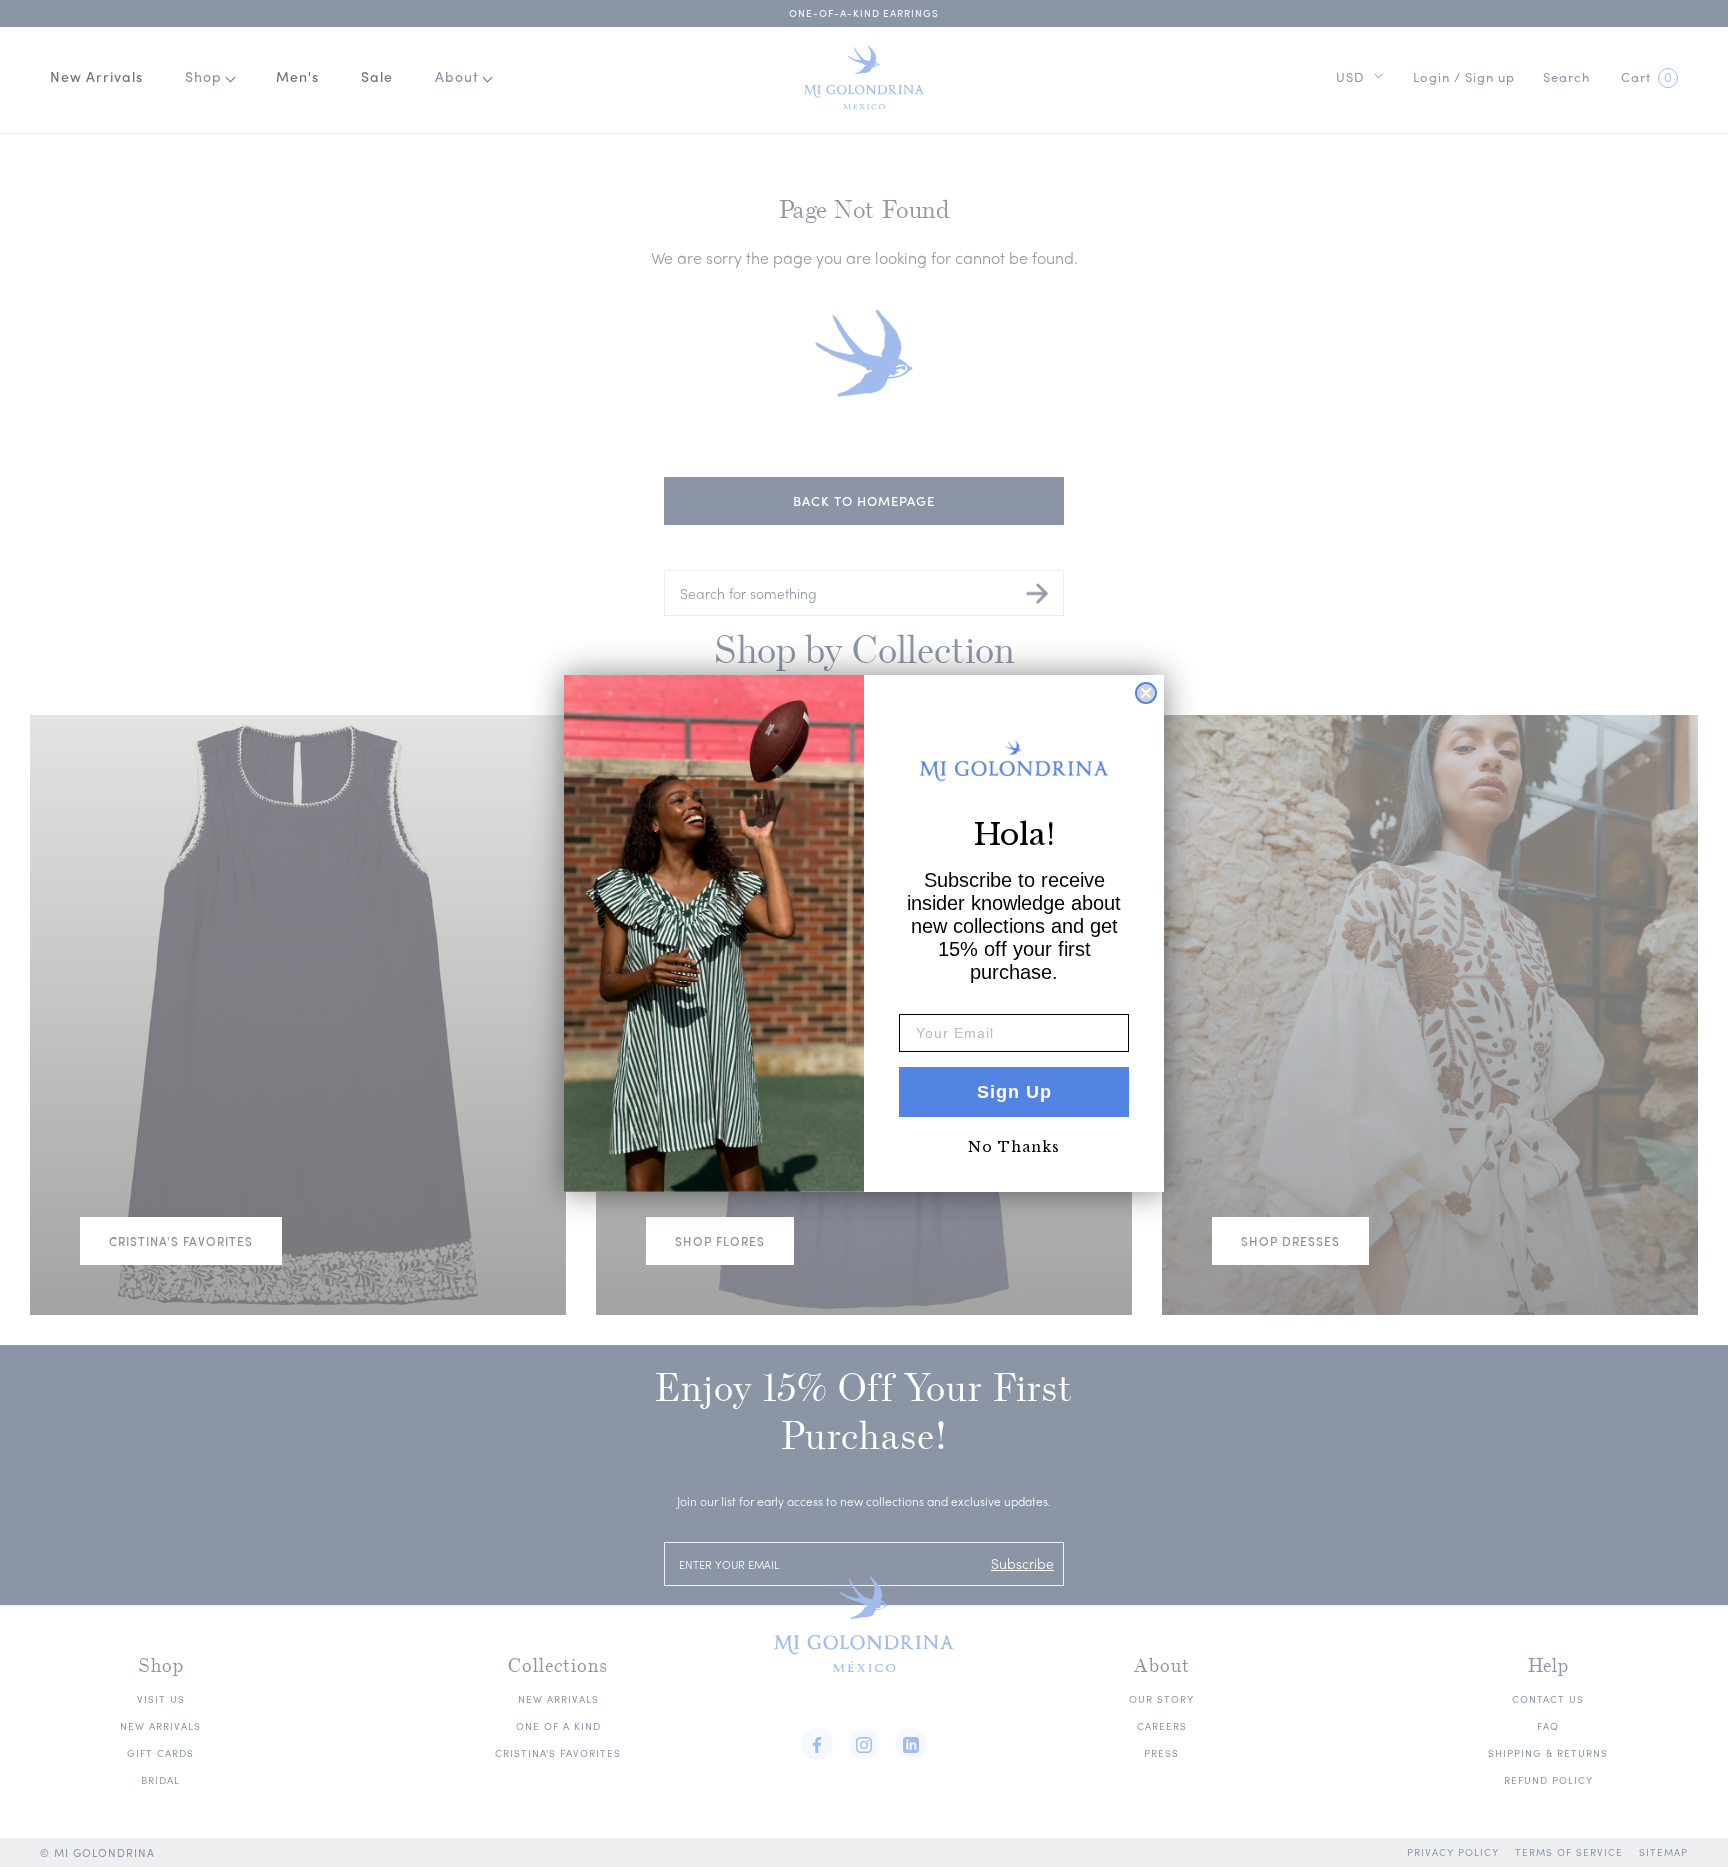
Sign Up (1014, 1092)
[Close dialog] (1146, 693)
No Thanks (1014, 1147)
